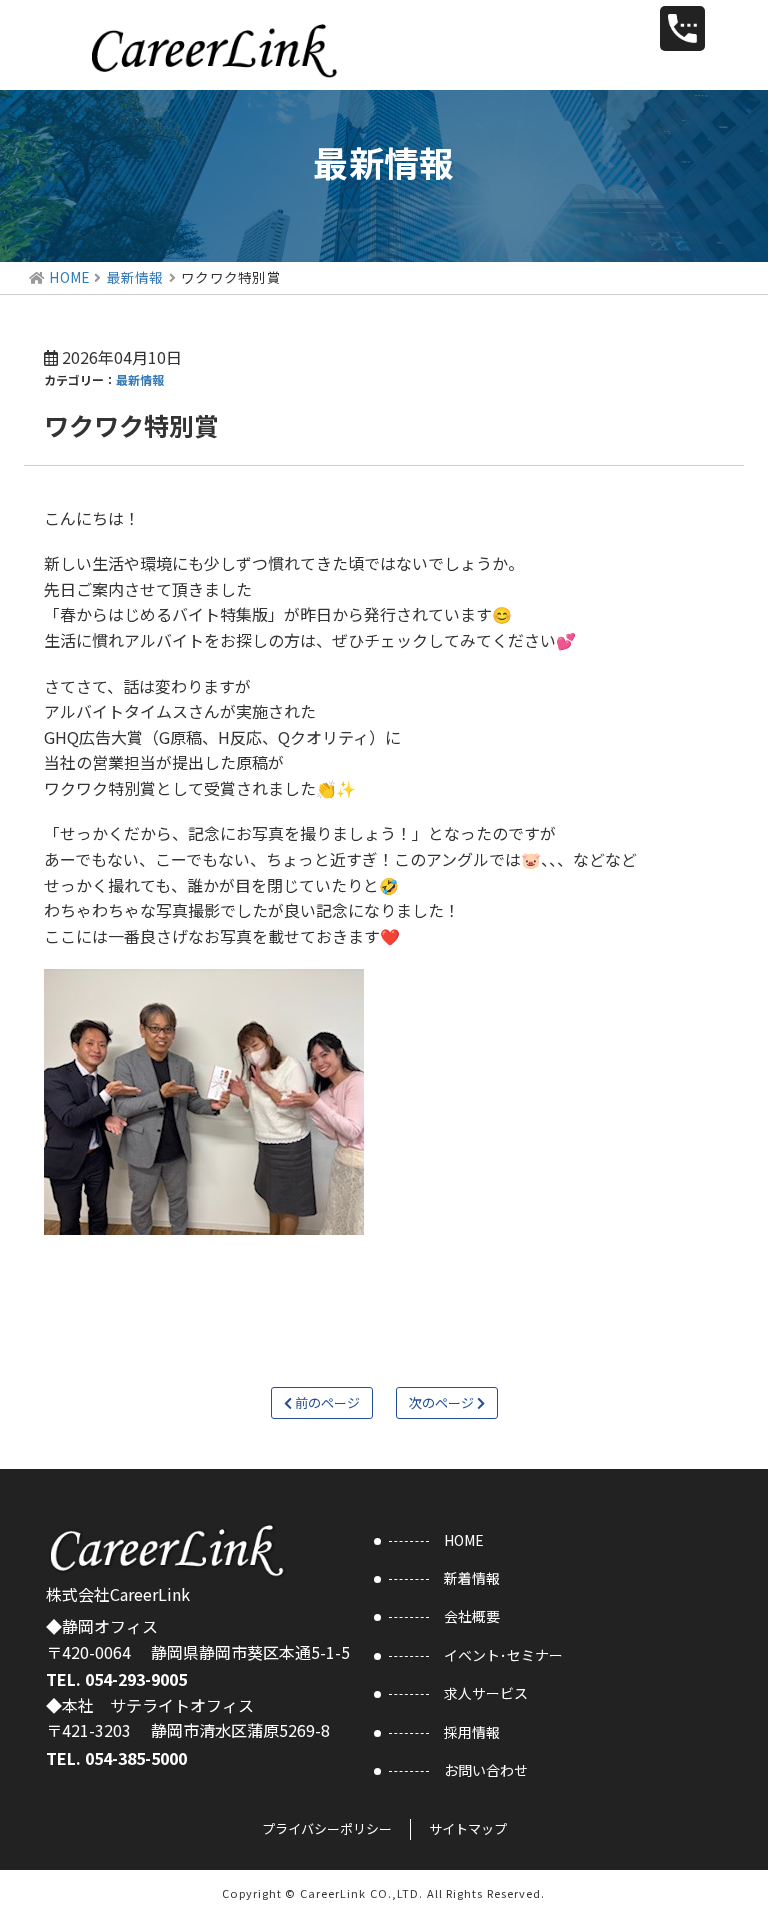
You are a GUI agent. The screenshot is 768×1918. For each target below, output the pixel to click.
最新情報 (135, 277)
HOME (69, 277)
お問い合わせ (486, 1770)
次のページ (443, 1402)
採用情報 (472, 1732)
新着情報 (472, 1578)
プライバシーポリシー (327, 1828)
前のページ (326, 1402)
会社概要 (472, 1616)
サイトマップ (468, 1828)
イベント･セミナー (503, 1655)
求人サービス (486, 1693)
